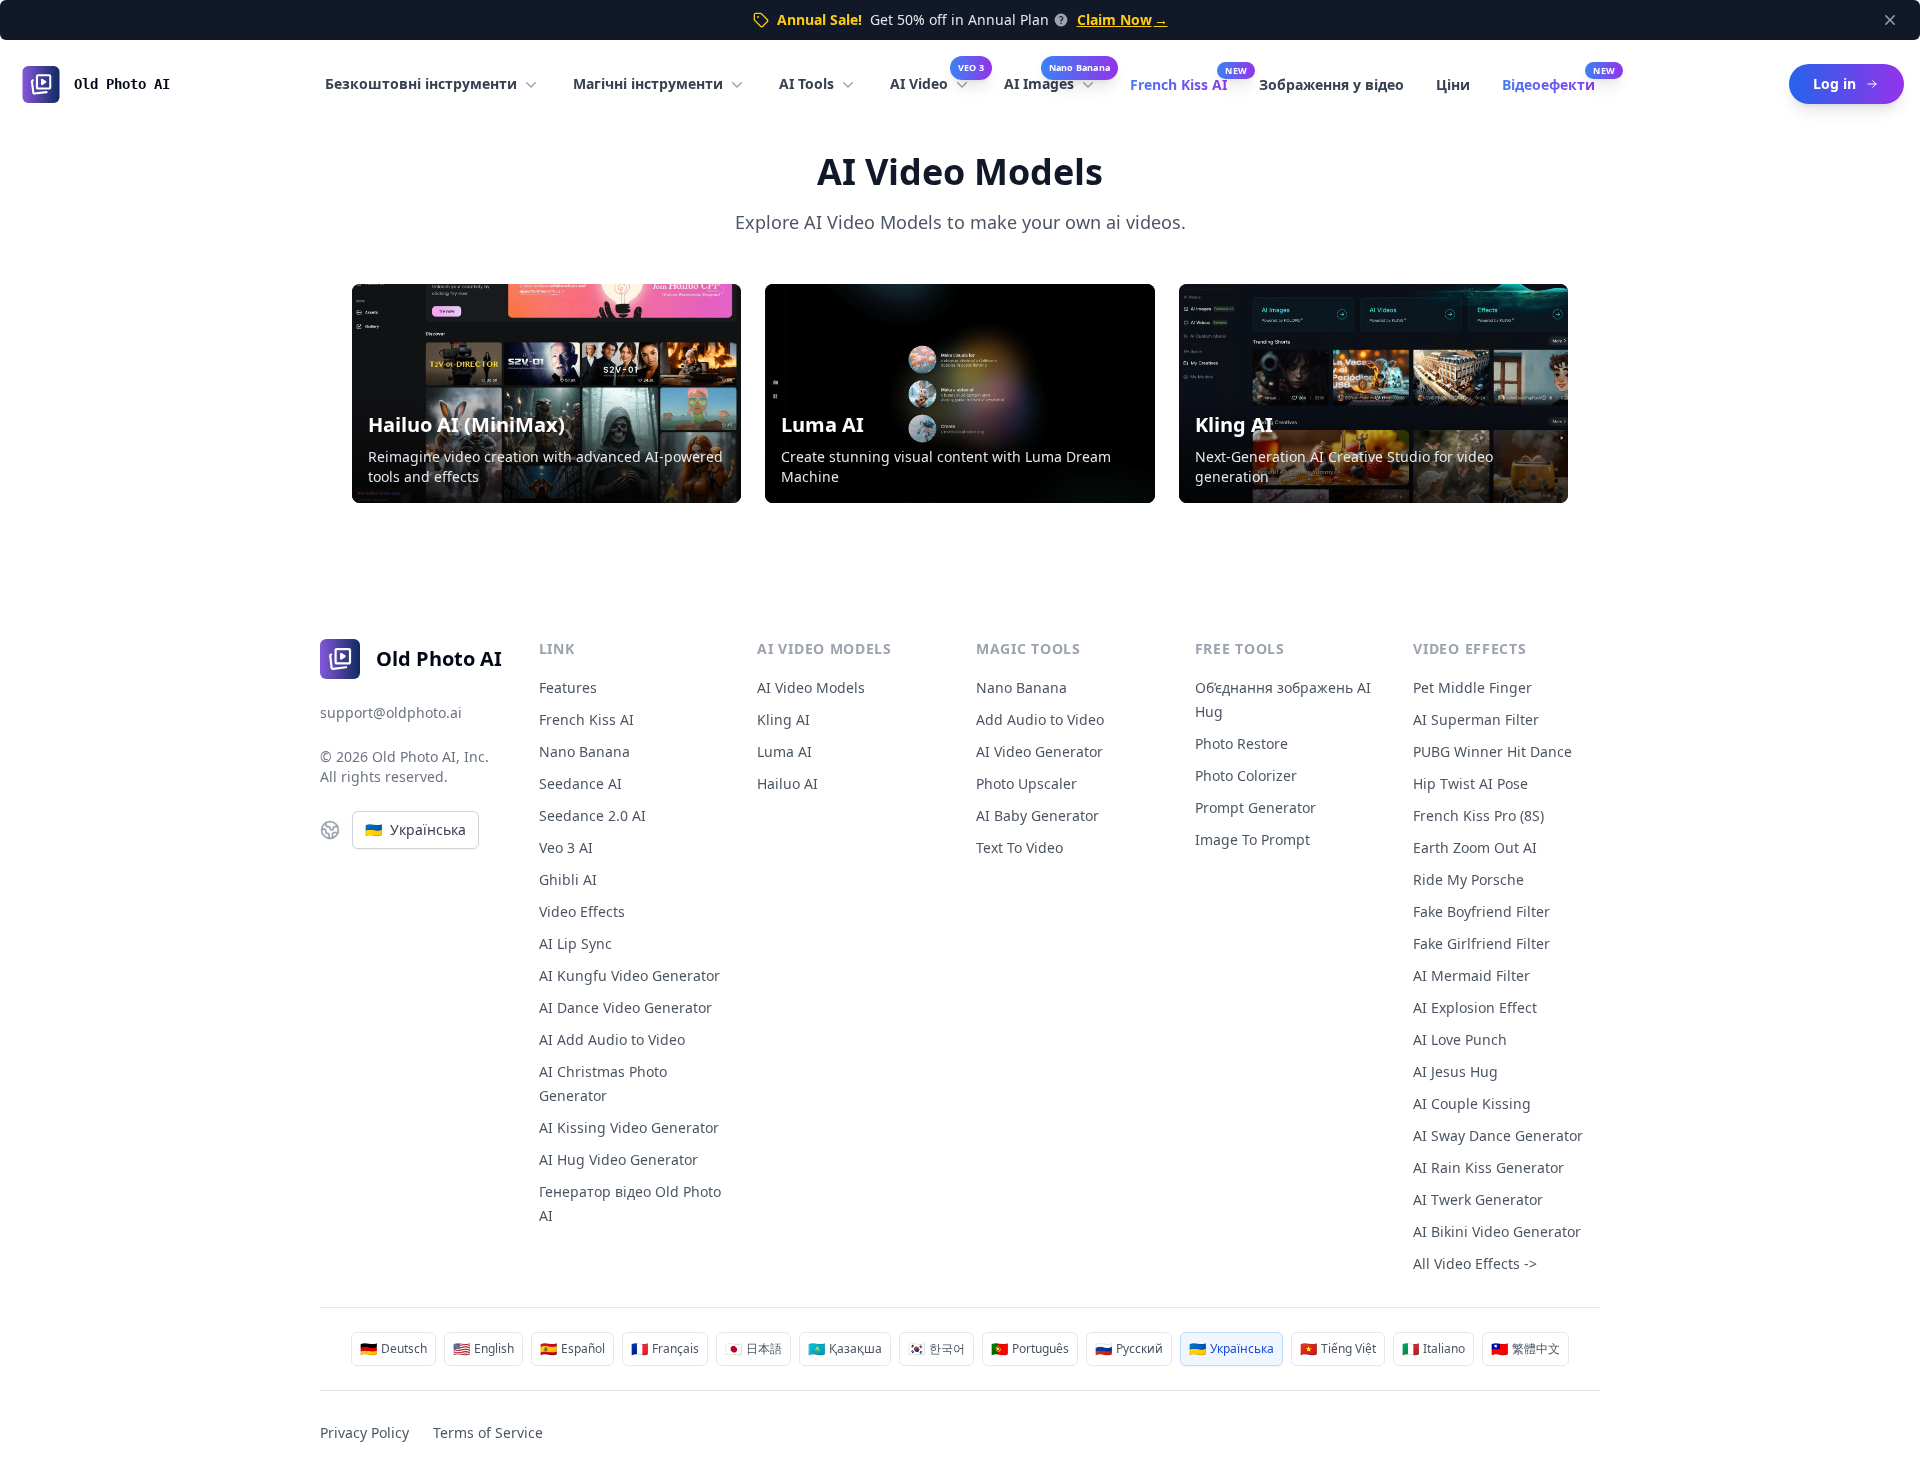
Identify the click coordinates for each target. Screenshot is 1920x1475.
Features (568, 687)
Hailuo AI (787, 783)
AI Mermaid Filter (1471, 975)
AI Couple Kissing (1472, 1103)
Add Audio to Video (1040, 719)
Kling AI (783, 719)
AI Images (1057, 78)
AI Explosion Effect (1475, 1007)
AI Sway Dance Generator (1498, 1135)
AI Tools (806, 83)
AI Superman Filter (1476, 719)
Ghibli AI (568, 879)
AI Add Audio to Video (612, 1039)
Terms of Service (488, 1432)
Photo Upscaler (1026, 783)
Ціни (1453, 84)
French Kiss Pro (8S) (1478, 815)
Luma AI (784, 751)
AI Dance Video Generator (625, 1007)
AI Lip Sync (575, 943)
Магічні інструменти (648, 83)
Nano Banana (584, 751)
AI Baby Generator (1037, 815)
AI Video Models (811, 687)
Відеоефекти (1548, 84)
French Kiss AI (1178, 84)
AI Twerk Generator (1478, 1199)
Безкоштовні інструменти (421, 83)
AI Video (937, 78)
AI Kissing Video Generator (629, 1127)
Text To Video (1019, 847)
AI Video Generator (1039, 751)
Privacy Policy (364, 1432)
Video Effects (582, 911)
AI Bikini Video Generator (1497, 1231)
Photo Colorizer (1246, 775)
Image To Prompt (1252, 839)
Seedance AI (580, 783)
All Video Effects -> (1475, 1263)
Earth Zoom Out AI (1475, 847)
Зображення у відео (1331, 84)
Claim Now (1122, 19)
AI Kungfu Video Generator (629, 975)
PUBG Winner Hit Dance (1492, 751)
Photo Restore (1241, 743)
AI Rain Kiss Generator (1488, 1167)
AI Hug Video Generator (618, 1159)
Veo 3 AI (566, 847)
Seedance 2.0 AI (592, 815)
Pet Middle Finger (1472, 687)
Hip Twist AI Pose (1470, 783)
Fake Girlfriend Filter (1481, 943)
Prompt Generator (1255, 807)
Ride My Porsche (1468, 879)
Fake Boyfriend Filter (1481, 911)
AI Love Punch (1460, 1039)
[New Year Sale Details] (1059, 20)
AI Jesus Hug (1455, 1071)
